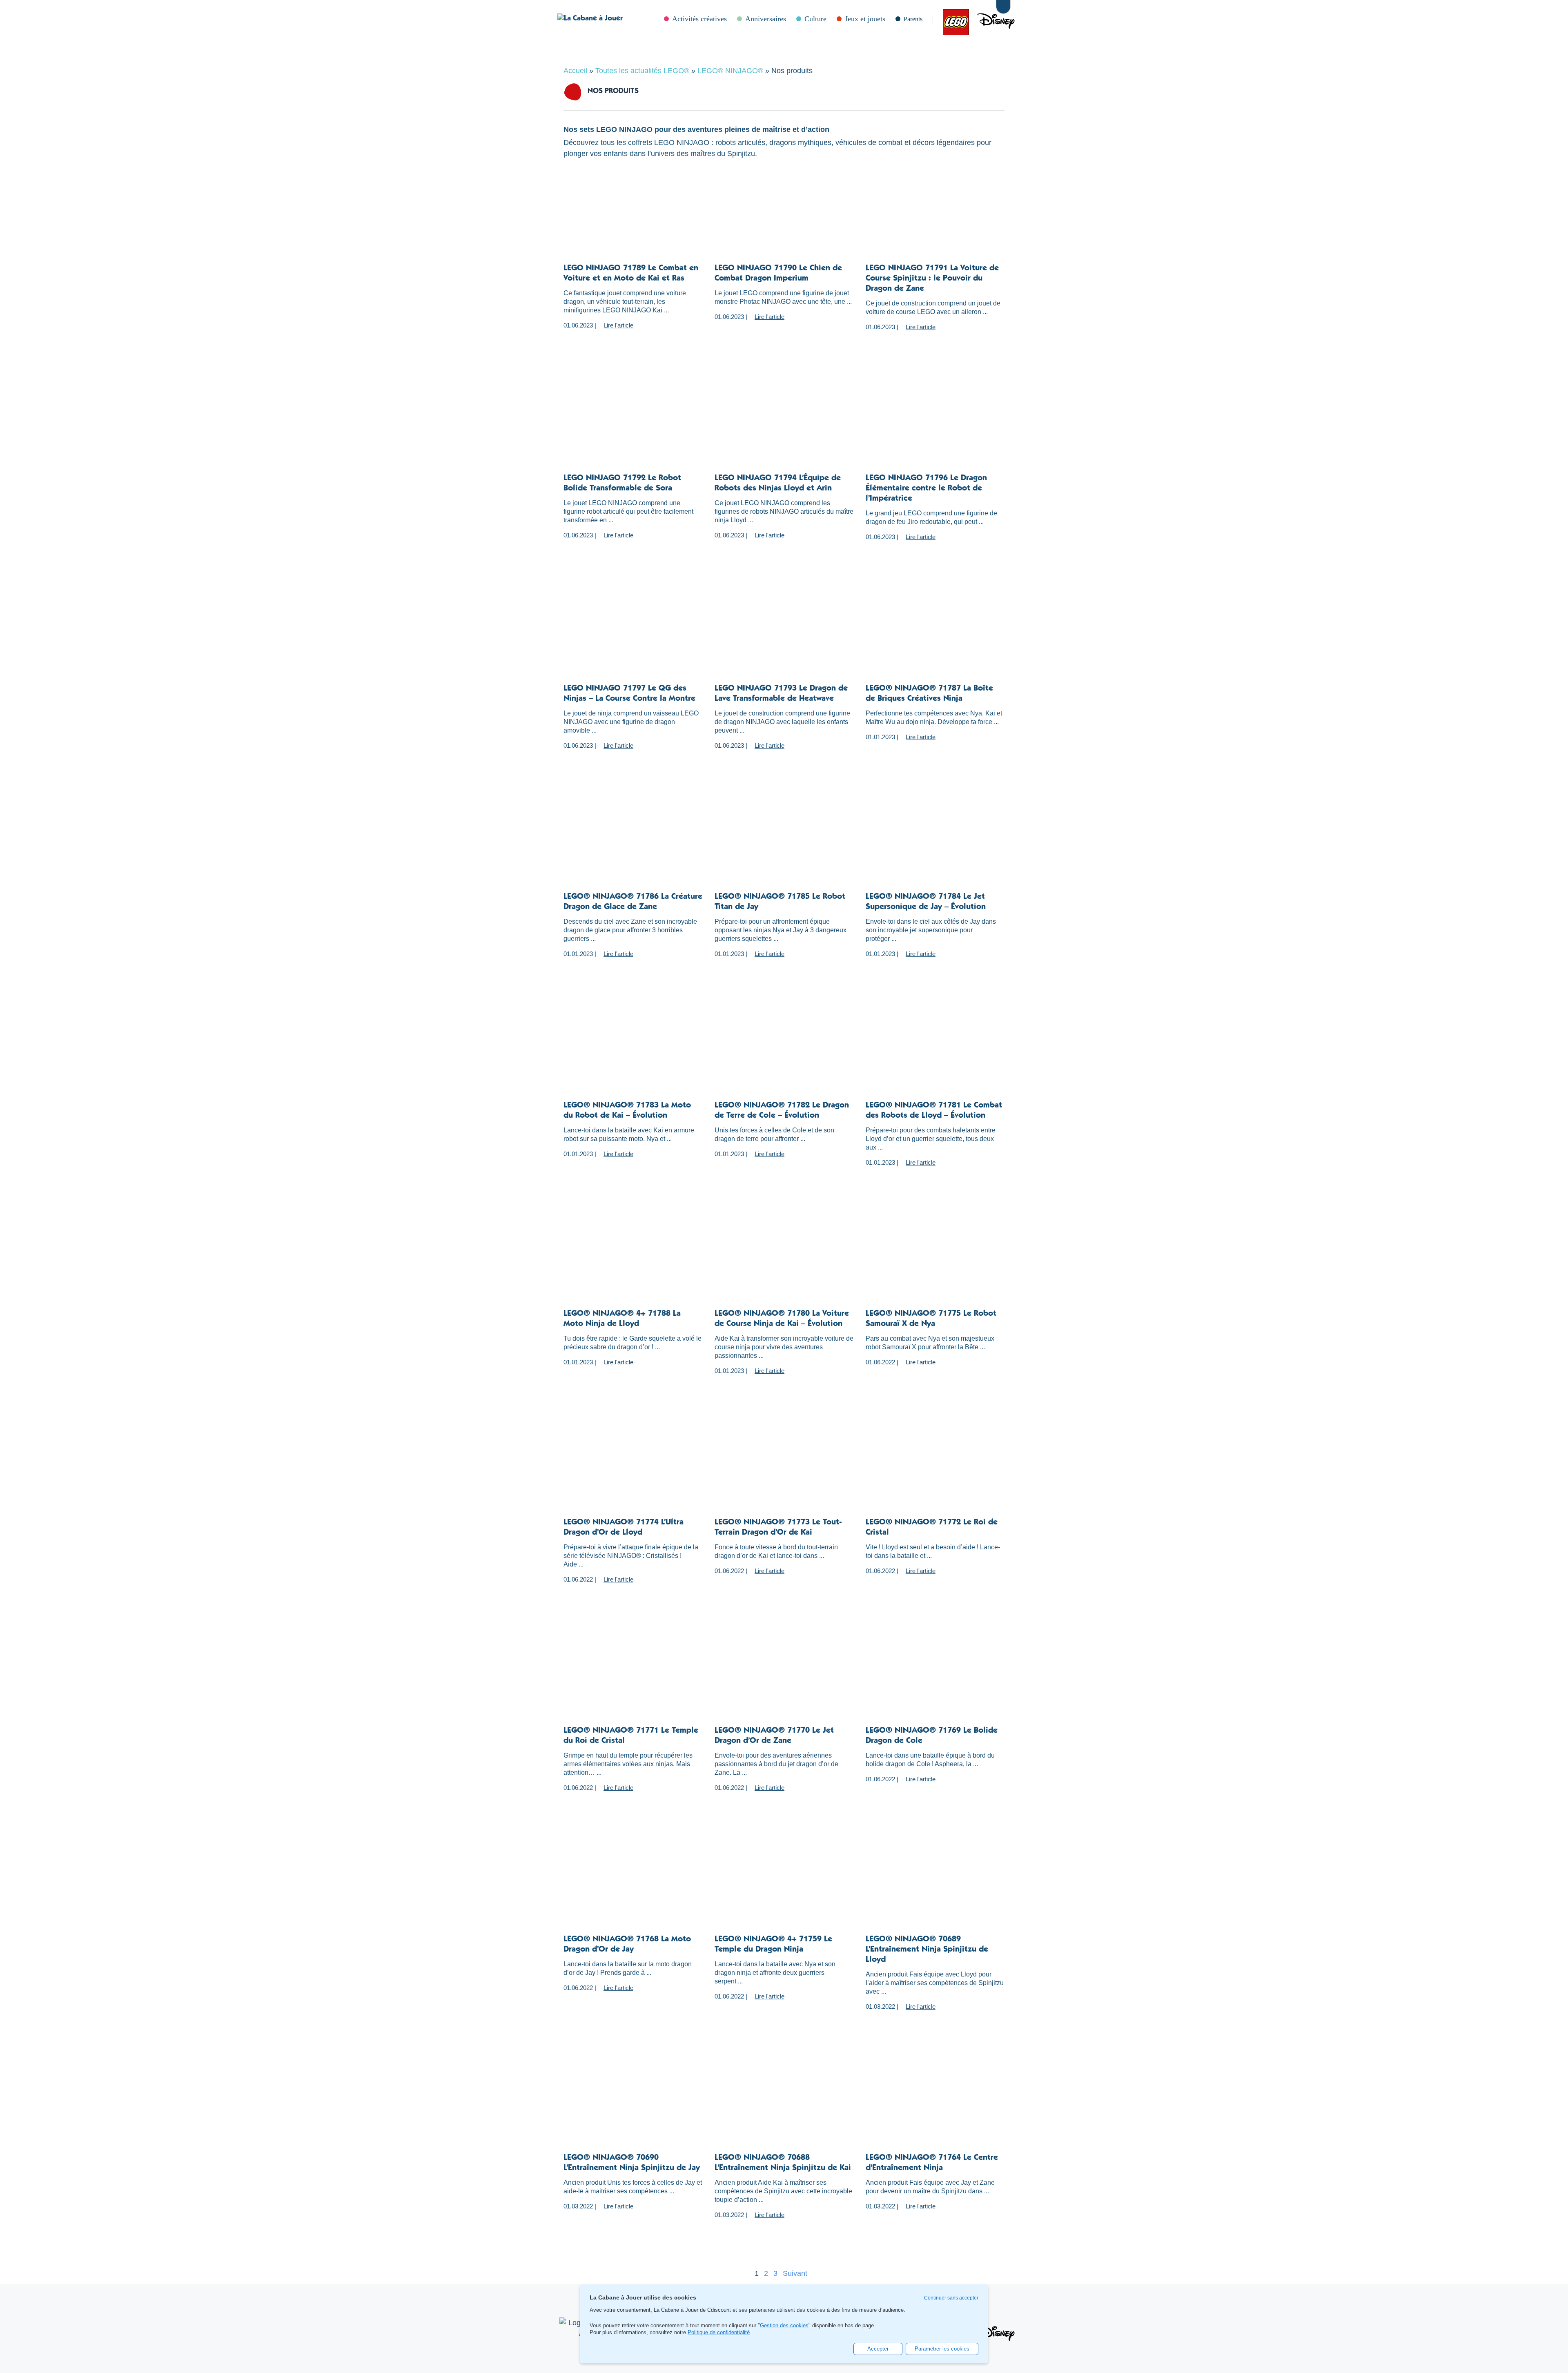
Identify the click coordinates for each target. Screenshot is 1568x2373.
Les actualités (952, 21)
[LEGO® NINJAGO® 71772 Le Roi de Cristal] (935, 1469)
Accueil (575, 71)
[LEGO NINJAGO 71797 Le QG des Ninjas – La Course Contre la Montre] (633, 635)
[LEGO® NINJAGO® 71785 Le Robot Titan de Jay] (784, 844)
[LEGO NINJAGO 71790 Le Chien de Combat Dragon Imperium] (784, 215)
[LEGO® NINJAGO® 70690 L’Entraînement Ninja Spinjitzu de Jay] (633, 2105)
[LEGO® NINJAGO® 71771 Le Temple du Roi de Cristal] (633, 1678)
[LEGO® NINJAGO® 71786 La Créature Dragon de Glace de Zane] (633, 844)
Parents (913, 19)
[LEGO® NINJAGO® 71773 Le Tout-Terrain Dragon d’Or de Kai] (784, 1469)
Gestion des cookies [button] (784, 2326)
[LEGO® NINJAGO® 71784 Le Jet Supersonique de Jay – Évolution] (935, 844)
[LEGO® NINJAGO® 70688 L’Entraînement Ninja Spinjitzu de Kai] (784, 2105)
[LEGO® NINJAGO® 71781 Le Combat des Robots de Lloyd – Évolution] (935, 1052)
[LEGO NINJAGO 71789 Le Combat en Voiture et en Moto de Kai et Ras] (633, 215)
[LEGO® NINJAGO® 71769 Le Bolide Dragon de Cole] (935, 1678)
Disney (977, 21)
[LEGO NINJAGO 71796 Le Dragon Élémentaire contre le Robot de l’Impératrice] (935, 425)
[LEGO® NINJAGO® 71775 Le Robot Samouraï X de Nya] (935, 1261)
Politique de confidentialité (719, 2332)
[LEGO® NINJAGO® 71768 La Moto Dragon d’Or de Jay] (633, 1886)
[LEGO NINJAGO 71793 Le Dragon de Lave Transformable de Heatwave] (784, 635)
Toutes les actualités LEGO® (642, 71)
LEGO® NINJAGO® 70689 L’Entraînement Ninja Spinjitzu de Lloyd (927, 1950)
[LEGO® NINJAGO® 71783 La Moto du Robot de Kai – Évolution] (633, 1052)
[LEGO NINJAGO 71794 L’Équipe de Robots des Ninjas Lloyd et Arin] (784, 425)
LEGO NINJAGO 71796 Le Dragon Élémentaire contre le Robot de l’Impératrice (926, 489)
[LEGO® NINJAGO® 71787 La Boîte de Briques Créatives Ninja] (935, 635)
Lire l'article (618, 325)
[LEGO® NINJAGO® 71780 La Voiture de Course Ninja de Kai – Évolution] (784, 1261)
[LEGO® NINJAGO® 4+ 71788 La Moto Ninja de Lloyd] (633, 1261)
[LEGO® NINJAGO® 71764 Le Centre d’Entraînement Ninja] (935, 2105)
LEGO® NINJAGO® (730, 71)
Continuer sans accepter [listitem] (951, 2298)
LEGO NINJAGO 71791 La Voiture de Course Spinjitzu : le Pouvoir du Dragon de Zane (932, 279)
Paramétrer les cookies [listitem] (942, 2349)
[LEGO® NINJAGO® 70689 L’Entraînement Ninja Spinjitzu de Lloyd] (935, 1886)
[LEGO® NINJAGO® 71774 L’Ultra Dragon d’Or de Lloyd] (633, 1469)
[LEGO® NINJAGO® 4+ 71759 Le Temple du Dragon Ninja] (784, 1886)
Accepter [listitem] (878, 2349)
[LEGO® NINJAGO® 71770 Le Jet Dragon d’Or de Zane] (784, 1678)
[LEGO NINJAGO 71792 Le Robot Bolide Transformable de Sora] (633, 425)
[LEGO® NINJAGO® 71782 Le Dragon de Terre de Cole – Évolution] (784, 1052)
